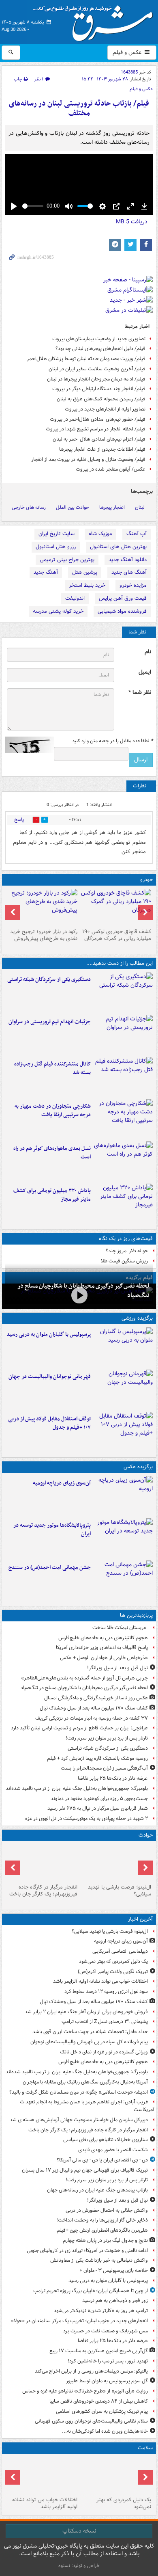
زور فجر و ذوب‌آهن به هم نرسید (115, 2300)
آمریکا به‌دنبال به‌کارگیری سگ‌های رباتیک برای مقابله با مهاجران (85, 2082)
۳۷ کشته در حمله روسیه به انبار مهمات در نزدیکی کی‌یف (92, 1718)
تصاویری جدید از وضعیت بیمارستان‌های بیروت (99, 339)
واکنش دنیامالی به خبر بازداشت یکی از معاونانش (99, 2260)
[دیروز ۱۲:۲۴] (123, 1119)
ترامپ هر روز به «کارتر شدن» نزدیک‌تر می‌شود (101, 2311)
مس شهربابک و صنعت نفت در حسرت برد (106, 2331)
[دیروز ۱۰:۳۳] (116, 907)
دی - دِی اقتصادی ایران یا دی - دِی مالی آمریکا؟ (102, 2160)
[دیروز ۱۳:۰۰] (123, 1580)
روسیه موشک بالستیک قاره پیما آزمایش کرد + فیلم (97, 1758)
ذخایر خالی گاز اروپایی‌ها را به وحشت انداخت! (102, 2220)
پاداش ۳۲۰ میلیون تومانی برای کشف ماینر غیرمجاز (52, 1195)
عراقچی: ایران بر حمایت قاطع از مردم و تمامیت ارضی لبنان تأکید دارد (79, 1728)
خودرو (146, 880)
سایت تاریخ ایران (57, 534)
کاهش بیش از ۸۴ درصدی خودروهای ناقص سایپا (99, 2401)
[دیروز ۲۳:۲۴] (42, 1863)
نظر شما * (140, 693)
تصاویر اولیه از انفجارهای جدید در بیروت (105, 409)
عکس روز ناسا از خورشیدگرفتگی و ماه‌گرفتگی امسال (96, 1698)
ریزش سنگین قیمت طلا (124, 1261)
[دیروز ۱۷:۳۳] (123, 992)
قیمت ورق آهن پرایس (123, 598)
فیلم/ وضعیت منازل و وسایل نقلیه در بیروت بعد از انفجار (88, 459)
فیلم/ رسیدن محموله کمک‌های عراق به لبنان (101, 399)
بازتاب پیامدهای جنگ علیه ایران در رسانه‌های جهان (97, 2190)
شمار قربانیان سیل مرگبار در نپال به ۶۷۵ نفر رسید (98, 1808)
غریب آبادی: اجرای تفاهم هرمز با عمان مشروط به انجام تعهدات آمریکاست (87, 2106)
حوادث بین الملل (73, 507)
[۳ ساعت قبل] (42, 2475)
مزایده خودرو (133, 585)
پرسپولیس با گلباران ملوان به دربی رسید (49, 1334)
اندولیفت (75, 598)
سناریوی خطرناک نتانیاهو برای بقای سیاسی (106, 2140)
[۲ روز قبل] (123, 1431)
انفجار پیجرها (112, 507)
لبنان (140, 507)
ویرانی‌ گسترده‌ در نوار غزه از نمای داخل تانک (104, 2052)
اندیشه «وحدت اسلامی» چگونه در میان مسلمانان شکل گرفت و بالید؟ (79, 2092)
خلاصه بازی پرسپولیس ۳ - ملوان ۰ (114, 2270)
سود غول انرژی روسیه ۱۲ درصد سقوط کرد (106, 1991)
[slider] (33, 206)
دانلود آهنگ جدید (128, 560)
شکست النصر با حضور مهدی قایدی (113, 2150)
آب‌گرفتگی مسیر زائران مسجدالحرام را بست (104, 1768)
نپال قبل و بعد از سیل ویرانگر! (117, 1668)
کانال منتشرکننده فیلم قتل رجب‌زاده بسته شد (52, 1068)
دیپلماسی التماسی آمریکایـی (120, 1951)
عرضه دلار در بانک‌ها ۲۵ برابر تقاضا (113, 1778)
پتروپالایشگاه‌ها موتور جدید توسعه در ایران (52, 1530)
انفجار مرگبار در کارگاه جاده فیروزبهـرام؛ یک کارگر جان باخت (43, 1891)
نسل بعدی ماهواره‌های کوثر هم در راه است (52, 1153)
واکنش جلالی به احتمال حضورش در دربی (107, 2210)
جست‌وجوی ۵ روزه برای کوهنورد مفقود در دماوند (99, 1799)
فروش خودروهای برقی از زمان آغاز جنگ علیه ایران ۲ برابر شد (86, 2012)
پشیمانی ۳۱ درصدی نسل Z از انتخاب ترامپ (105, 2022)
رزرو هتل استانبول (56, 547)
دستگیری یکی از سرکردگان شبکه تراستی (49, 980)
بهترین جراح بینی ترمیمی (67, 560)
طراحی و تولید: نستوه (79, 2566)
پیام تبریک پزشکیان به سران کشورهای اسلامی (102, 2411)
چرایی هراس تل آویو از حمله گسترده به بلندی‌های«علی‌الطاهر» (84, 1678)
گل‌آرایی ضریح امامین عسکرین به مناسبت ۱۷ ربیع (99, 2351)
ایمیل (145, 672)
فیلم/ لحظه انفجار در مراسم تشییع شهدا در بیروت (96, 429)
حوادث (146, 1835)
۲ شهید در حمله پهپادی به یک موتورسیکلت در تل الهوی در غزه (86, 1819)
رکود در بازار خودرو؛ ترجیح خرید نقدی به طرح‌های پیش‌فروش (44, 935)
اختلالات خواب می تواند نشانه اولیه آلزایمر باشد (100, 1981)
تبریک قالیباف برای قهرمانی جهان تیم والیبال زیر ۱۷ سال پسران (85, 2170)
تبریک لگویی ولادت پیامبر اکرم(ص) (113, 1972)
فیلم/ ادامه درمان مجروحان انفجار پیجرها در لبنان (96, 379)
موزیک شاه (100, 534)
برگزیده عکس (138, 1467)
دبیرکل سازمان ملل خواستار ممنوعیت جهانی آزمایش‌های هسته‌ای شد (79, 2120)
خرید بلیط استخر (87, 585)
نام (148, 652)
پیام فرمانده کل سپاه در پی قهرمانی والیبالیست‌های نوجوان (89, 2042)
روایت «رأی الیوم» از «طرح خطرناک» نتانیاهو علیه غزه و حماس (85, 2391)
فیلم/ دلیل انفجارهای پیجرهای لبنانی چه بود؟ (100, 349)
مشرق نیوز (96, 20)
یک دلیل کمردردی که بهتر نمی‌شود (113, 1961)
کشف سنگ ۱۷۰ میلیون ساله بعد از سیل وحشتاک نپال (94, 1708)
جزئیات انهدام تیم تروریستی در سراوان (50, 1022)
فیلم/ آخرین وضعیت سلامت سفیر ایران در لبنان (97, 369)
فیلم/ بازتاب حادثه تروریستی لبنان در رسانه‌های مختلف (79, 109)
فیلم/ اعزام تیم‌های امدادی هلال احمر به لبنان (99, 439)
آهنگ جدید (46, 572)
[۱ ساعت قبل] (123, 1495)
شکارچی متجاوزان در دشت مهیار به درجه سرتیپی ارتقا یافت (53, 1111)
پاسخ (19, 820)
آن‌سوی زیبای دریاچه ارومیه (62, 1483)
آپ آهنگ (137, 534)
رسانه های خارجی (29, 507)
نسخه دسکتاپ (79, 2531)
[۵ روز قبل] (42, 907)
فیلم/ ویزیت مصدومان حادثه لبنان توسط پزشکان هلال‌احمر (86, 359)
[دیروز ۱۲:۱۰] (123, 1161)
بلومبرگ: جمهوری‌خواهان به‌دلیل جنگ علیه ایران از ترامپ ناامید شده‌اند (77, 1788)
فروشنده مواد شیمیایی (122, 611)
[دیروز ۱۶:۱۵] (79, 1295)
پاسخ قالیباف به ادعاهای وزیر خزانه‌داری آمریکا (102, 1648)
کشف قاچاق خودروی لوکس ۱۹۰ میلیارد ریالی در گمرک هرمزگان (117, 935)
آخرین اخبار (140, 1919)
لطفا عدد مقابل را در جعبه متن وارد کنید (112, 741)
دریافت (132, 222)
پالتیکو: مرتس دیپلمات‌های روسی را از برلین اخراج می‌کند (91, 2371)
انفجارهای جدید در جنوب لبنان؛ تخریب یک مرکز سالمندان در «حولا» (79, 2321)
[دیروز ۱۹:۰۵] (123, 1538)
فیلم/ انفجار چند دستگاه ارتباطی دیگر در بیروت (99, 389)
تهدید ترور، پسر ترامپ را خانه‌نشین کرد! (108, 2361)
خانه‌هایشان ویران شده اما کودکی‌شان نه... (105, 2431)
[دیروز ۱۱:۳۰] (123, 1203)
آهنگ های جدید (129, 572)
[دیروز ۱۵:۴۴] (123, 1034)
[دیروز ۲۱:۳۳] (123, 1347)
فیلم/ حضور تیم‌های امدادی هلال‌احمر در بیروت (98, 419)
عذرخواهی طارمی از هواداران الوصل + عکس (104, 1658)
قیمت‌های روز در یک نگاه (126, 1239)
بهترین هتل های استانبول (118, 547)
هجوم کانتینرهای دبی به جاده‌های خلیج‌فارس (103, 1638)
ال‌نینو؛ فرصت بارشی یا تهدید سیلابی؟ (120, 1891)
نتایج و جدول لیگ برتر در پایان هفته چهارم (105, 2240)
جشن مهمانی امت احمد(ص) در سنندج (50, 1568)
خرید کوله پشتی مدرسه (58, 611)
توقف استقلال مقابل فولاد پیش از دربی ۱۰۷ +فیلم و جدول (49, 1423)
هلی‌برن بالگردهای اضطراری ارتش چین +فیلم (102, 2230)
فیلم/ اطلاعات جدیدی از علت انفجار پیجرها (102, 449)
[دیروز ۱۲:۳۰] (123, 1076)
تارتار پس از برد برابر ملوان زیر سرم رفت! (107, 1738)
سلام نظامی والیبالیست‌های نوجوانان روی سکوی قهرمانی (91, 2421)
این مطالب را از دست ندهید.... (120, 963)
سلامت (145, 2448)
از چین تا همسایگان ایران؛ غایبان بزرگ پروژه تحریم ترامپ (91, 2291)
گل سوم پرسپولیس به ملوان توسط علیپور (107, 2381)
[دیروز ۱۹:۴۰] (123, 1389)
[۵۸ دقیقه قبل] (116, 1863)
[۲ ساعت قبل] (116, 2475)
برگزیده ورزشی (137, 1318)
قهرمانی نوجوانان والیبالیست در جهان (50, 1377)
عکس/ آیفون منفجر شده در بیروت (111, 469)
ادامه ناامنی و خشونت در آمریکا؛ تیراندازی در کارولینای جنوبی (87, 2251)
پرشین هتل (85, 572)
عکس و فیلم (128, 52)
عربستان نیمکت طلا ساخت (120, 1628)
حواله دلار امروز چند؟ (127, 1251)
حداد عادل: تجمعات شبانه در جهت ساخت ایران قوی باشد (90, 2032)
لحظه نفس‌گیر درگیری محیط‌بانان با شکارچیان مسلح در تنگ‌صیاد (84, 1688)
